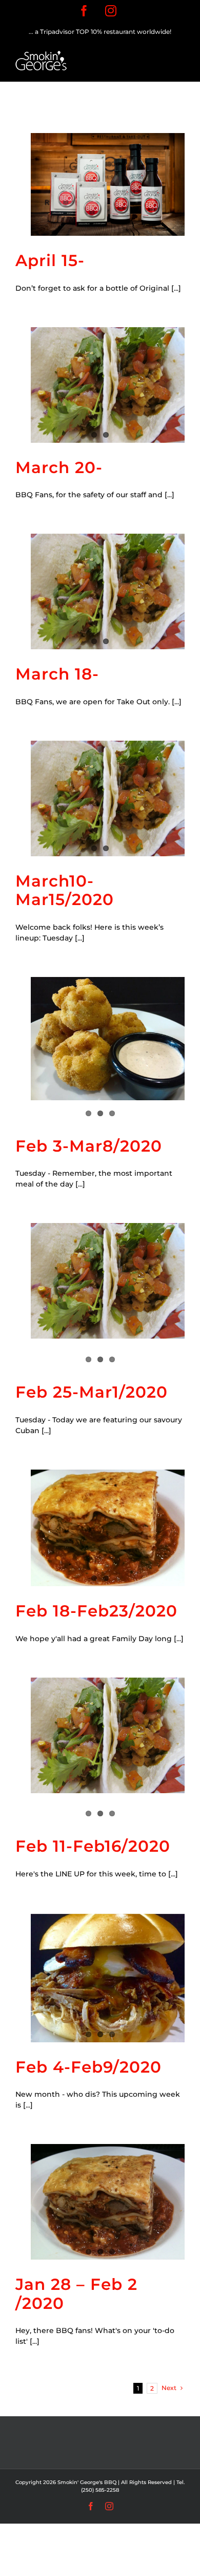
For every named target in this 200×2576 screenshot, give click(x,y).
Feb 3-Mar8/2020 (89, 1146)
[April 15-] (108, 184)
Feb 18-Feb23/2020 (96, 1611)
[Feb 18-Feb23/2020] (108, 1528)
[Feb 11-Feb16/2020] (108, 1735)
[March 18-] (108, 591)
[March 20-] (108, 385)
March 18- (57, 674)
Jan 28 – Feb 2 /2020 (76, 2294)
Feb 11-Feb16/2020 (93, 1846)
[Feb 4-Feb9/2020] (108, 1977)
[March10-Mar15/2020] (108, 798)
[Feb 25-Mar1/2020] (108, 1281)
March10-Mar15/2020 (65, 890)
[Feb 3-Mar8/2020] (108, 1039)
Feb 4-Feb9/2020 (88, 2067)
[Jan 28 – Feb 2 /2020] (108, 2202)
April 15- (50, 260)
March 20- (59, 467)
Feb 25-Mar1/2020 (92, 1392)
